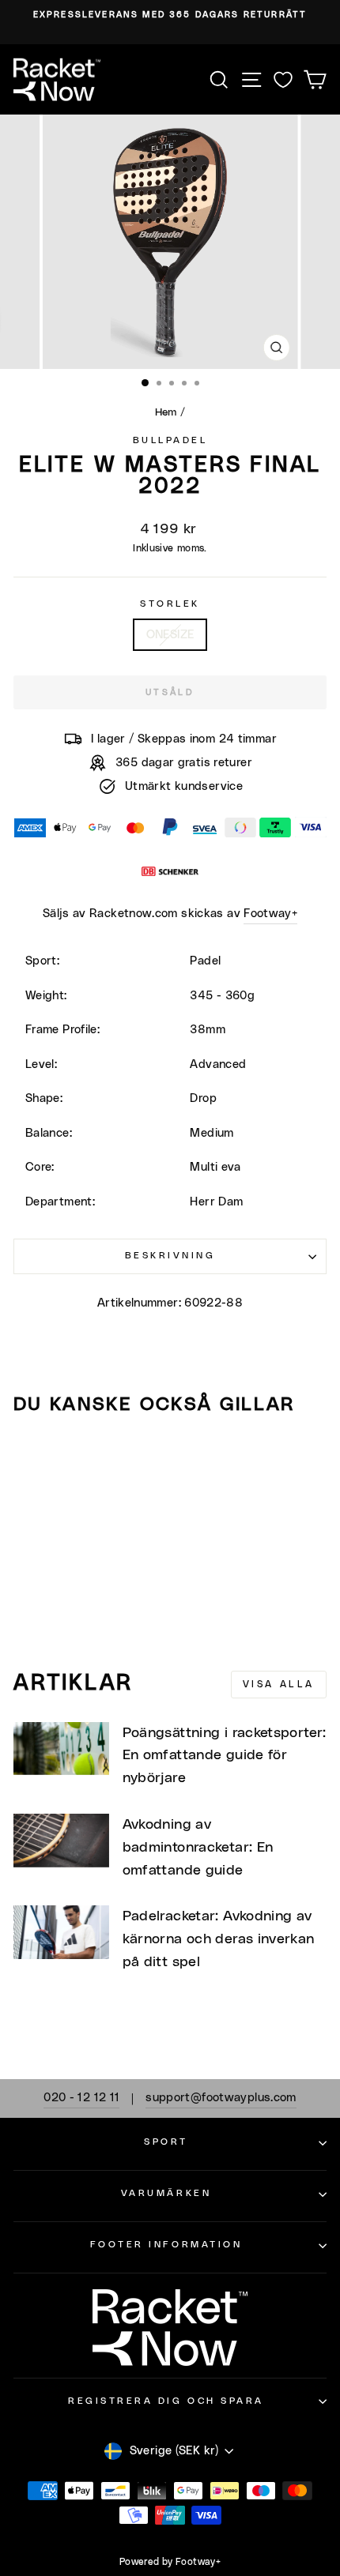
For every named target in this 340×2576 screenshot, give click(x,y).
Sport (166, 2142)
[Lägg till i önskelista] (32, 1457)
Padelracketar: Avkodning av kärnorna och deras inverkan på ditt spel (219, 1939)
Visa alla (279, 1684)
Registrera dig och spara (166, 2401)
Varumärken (166, 2193)
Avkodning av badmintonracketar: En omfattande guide (198, 1848)
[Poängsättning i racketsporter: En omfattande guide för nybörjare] (61, 1749)
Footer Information (166, 2245)
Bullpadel (170, 440)
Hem (166, 412)
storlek (170, 604)
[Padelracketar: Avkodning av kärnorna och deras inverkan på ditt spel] (61, 1932)
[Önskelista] (283, 79)
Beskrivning (170, 1256)
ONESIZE (170, 635)
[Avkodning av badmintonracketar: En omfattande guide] (61, 1841)
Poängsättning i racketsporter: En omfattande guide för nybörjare (225, 1756)
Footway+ (270, 914)
